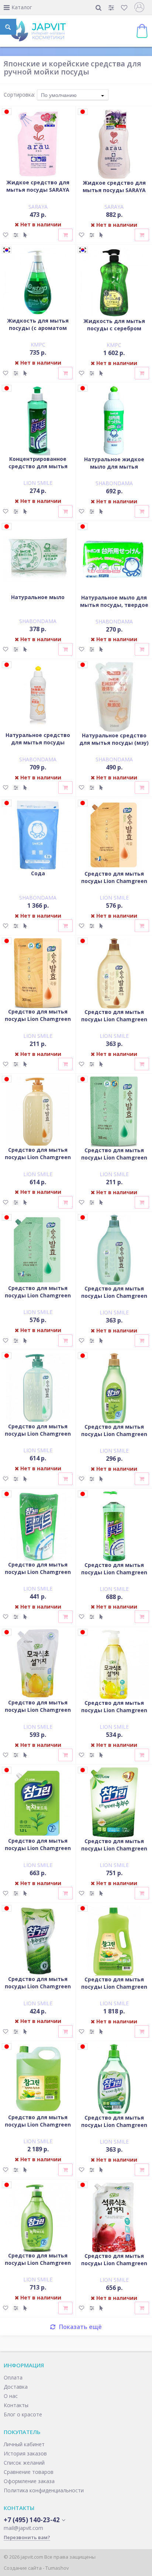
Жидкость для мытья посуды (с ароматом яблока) (38, 328)
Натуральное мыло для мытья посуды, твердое (114, 601)
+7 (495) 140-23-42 (32, 2520)
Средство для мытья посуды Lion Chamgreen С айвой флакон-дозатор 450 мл (114, 1714)
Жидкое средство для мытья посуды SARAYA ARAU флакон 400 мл (114, 190)
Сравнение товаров (29, 2472)
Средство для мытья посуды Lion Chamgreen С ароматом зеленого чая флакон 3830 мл (38, 2128)
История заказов (25, 2453)
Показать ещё (80, 2327)
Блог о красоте (23, 2414)
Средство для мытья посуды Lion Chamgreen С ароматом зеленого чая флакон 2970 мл (114, 1990)
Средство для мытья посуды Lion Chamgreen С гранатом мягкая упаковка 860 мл (114, 2267)
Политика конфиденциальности (44, 2490)
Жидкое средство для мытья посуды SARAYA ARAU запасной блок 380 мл (38, 193)
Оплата (13, 2377)
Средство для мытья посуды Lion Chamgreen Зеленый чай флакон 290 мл (114, 1438)
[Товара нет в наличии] (65, 235)
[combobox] (73, 95)
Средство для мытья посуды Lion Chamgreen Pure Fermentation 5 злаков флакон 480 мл (114, 1023)
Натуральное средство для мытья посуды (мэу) (114, 739)
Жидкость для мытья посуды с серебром (114, 325)
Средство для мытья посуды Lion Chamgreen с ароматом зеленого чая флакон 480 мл (114, 2129)
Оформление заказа (29, 2481)
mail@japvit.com (23, 2528)
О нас (11, 2396)
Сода (38, 873)
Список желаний (24, 2463)
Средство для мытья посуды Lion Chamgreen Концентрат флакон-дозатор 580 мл (114, 1576)
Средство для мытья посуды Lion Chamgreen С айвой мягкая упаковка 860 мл (38, 1713)
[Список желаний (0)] (125, 8)
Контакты (16, 2405)
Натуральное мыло (38, 597)
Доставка (16, 2387)
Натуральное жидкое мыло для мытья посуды (114, 467)
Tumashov (57, 2568)
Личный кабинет (24, 2444)
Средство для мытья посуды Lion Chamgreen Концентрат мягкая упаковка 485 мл (38, 1576)
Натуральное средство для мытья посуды (38, 739)
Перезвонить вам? (27, 2537)
